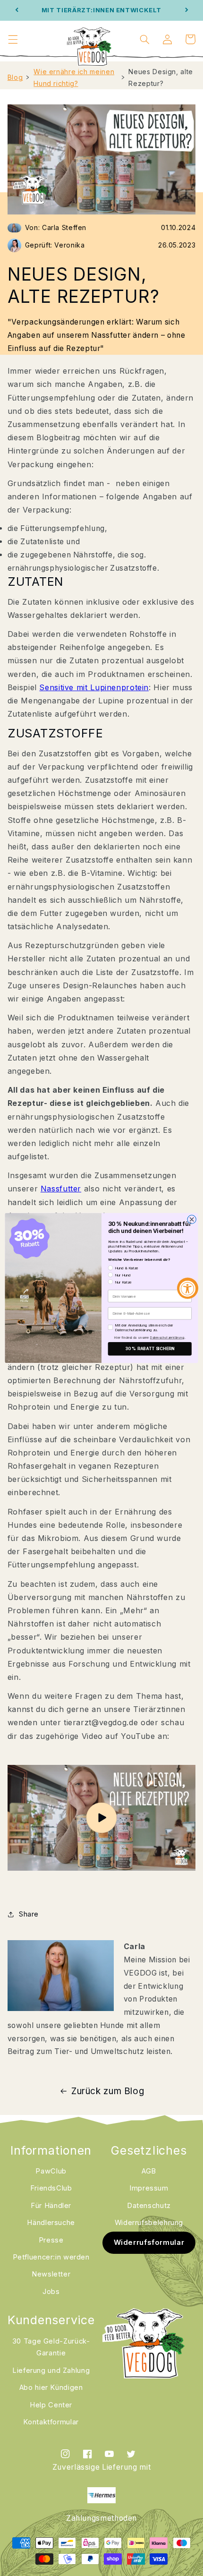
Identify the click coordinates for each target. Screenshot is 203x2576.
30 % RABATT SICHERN (150, 1349)
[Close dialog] (192, 1219)
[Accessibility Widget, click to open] (188, 1288)
